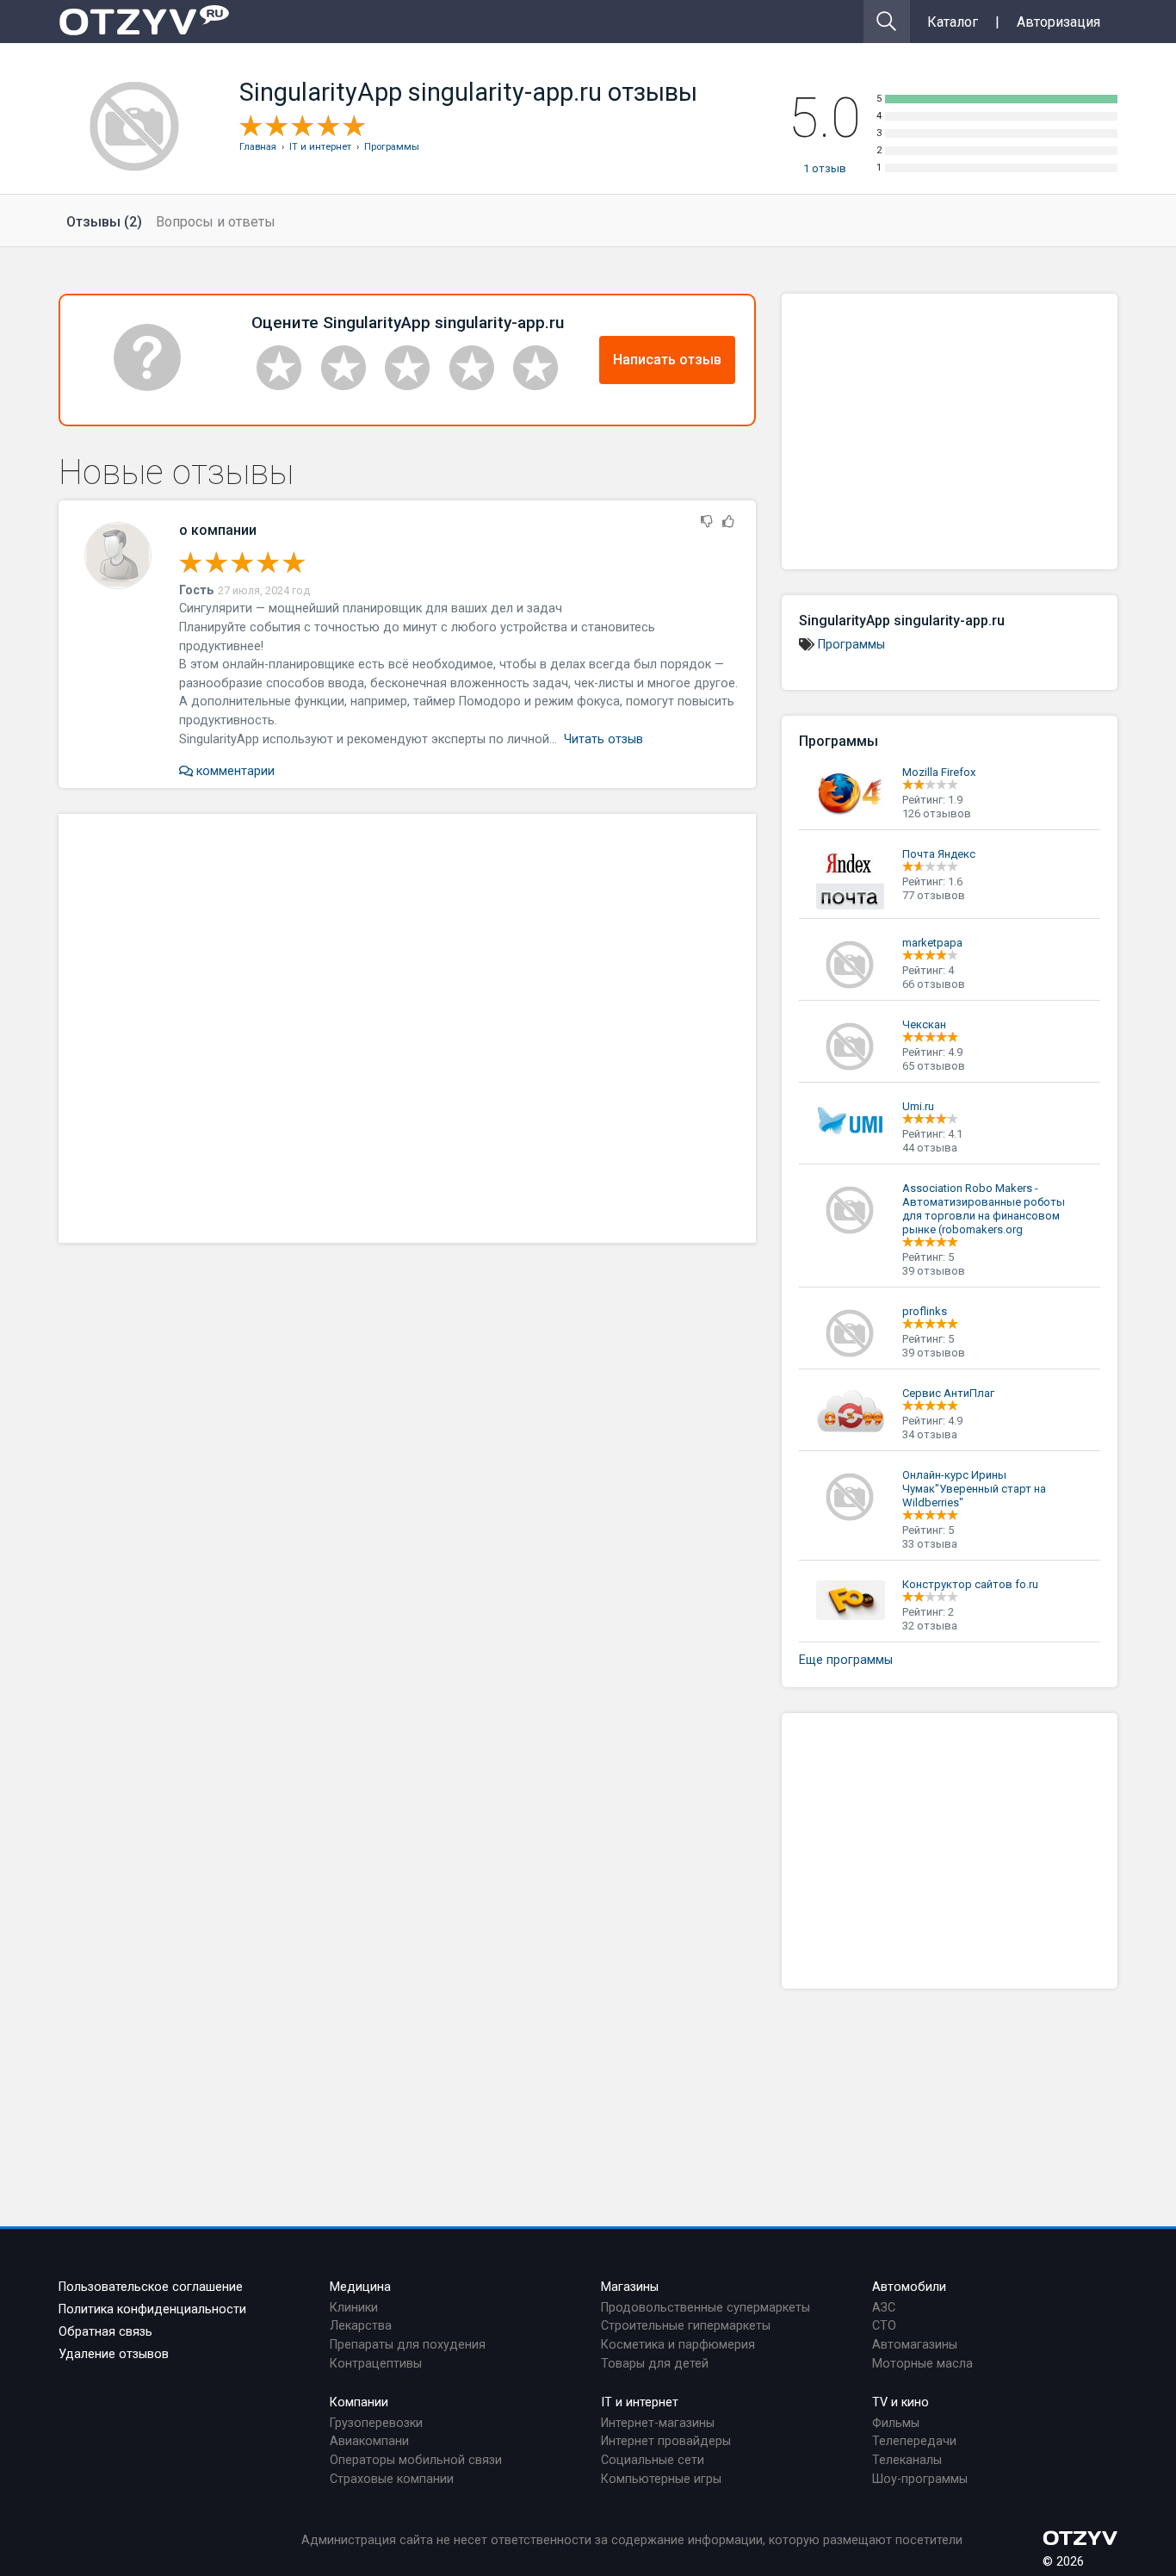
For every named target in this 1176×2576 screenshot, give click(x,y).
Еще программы (846, 1660)
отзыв (825, 168)
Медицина (360, 2287)
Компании (359, 2402)
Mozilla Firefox (939, 772)
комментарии (234, 771)
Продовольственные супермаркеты (706, 2308)
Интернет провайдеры (666, 2441)
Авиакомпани (369, 2441)
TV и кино (901, 2402)
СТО (884, 2326)
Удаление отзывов (114, 2354)
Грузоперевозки (376, 2423)
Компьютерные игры (661, 2479)
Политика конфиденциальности (152, 2309)
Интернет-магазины (658, 2423)
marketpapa (932, 943)
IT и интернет (640, 2402)
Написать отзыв (667, 360)
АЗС (884, 2308)
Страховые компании (392, 2479)
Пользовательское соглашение (151, 2287)
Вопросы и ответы (216, 222)
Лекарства (361, 2326)
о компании (218, 530)
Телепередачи (914, 2441)
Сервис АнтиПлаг (948, 1393)
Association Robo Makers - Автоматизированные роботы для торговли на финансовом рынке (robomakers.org (984, 1209)
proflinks (925, 1311)
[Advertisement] (407, 1028)
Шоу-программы (920, 2479)
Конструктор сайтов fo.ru (970, 1584)
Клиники (354, 2308)
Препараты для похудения (408, 2345)
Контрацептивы (376, 2364)
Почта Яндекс (939, 854)
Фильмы (896, 2423)
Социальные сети (653, 2460)
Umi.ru (918, 1106)
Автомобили (909, 2287)
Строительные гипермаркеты (686, 2326)
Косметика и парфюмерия (678, 2345)
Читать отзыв (603, 739)
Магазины (630, 2287)
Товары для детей (655, 2364)
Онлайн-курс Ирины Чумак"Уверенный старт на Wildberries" (974, 1489)
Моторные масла (922, 2364)
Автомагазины (915, 2345)
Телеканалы (907, 2460)
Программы (851, 645)
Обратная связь (105, 2332)
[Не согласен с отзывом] (707, 522)
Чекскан (924, 1024)
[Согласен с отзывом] (728, 522)
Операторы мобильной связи (416, 2460)
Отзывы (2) (104, 222)
